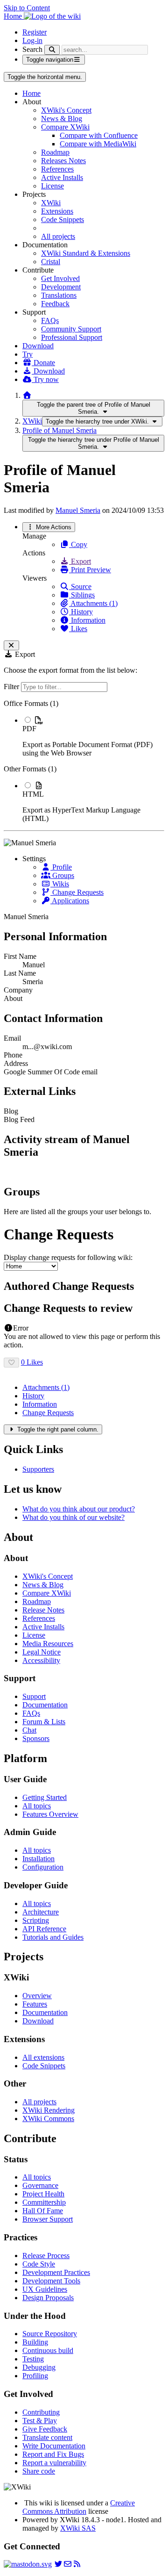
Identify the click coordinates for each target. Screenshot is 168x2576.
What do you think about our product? (79, 1509)
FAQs (50, 320)
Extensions (57, 211)
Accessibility (41, 1660)
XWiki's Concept (66, 110)
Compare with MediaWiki (98, 144)
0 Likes (32, 1362)
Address (16, 1063)
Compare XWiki (65, 127)
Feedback (55, 304)
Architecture (41, 1912)
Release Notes (43, 1610)
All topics (37, 1806)
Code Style (39, 2264)
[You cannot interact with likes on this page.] (11, 1363)
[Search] (52, 50)
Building (35, 2342)
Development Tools (51, 2281)
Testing (33, 2359)
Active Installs (62, 177)
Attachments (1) (93, 603)
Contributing (41, 2412)
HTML (33, 794)
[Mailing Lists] (68, 2564)
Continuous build (48, 2350)
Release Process (46, 2256)
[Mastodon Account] (28, 2564)
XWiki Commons (48, 2119)
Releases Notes (63, 161)
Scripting (36, 1920)
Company (18, 990)
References (57, 169)
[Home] (27, 395)
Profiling (35, 2376)
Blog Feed (19, 1119)
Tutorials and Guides (53, 1937)
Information (87, 620)
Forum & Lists (44, 1722)
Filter (12, 687)
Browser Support (48, 2219)
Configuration (43, 1867)
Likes (78, 629)
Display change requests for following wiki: (68, 1257)
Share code (39, 2471)
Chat (29, 1730)
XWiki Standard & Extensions (86, 253)
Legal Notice (42, 1652)
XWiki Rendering (49, 2110)
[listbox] (84, 761)
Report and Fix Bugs (53, 2454)
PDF (29, 729)
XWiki (51, 203)
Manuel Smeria (78, 510)
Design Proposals (48, 2298)
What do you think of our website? (73, 1517)
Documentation (45, 1705)
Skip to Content (27, 8)
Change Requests (77, 892)
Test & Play (40, 2421)
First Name (20, 956)
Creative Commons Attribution (79, 2507)
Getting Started (45, 1797)
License (52, 186)
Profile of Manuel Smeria (59, 430)
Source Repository (50, 2334)
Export (80, 561)
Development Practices (56, 2272)
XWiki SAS (78, 2528)
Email (12, 1038)
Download (38, 346)
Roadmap (55, 152)
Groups (62, 875)
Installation (38, 1859)
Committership (44, 2202)
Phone (13, 1055)
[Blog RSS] (77, 2564)
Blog (11, 1111)
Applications (70, 901)
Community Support (71, 329)
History (81, 612)
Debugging (39, 2367)
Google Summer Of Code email (51, 1072)
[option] (93, 736)
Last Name (20, 973)
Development (61, 287)
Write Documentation (54, 2446)
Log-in (32, 40)
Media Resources (48, 1644)
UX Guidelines (45, 2289)
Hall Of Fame (43, 2211)
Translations (59, 295)
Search (32, 49)
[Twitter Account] (58, 2564)
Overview (37, 1996)
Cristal (51, 262)
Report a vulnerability (54, 2463)
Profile (61, 867)
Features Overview (50, 1814)
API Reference (44, 1929)
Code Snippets (63, 219)
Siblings (82, 595)
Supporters (38, 1469)
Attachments (46, 1387)
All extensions (43, 2057)
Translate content (47, 2437)
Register (35, 32)
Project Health (43, 2194)
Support (34, 1696)
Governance (40, 2185)
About (13, 998)
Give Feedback (45, 2429)
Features (35, 2004)
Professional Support (72, 337)
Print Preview (90, 570)
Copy (78, 544)
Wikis (60, 884)
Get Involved (60, 278)
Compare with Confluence (99, 135)
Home (31, 93)
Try (28, 354)
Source (80, 586)
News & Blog (62, 119)
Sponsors (36, 1738)
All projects (58, 236)
